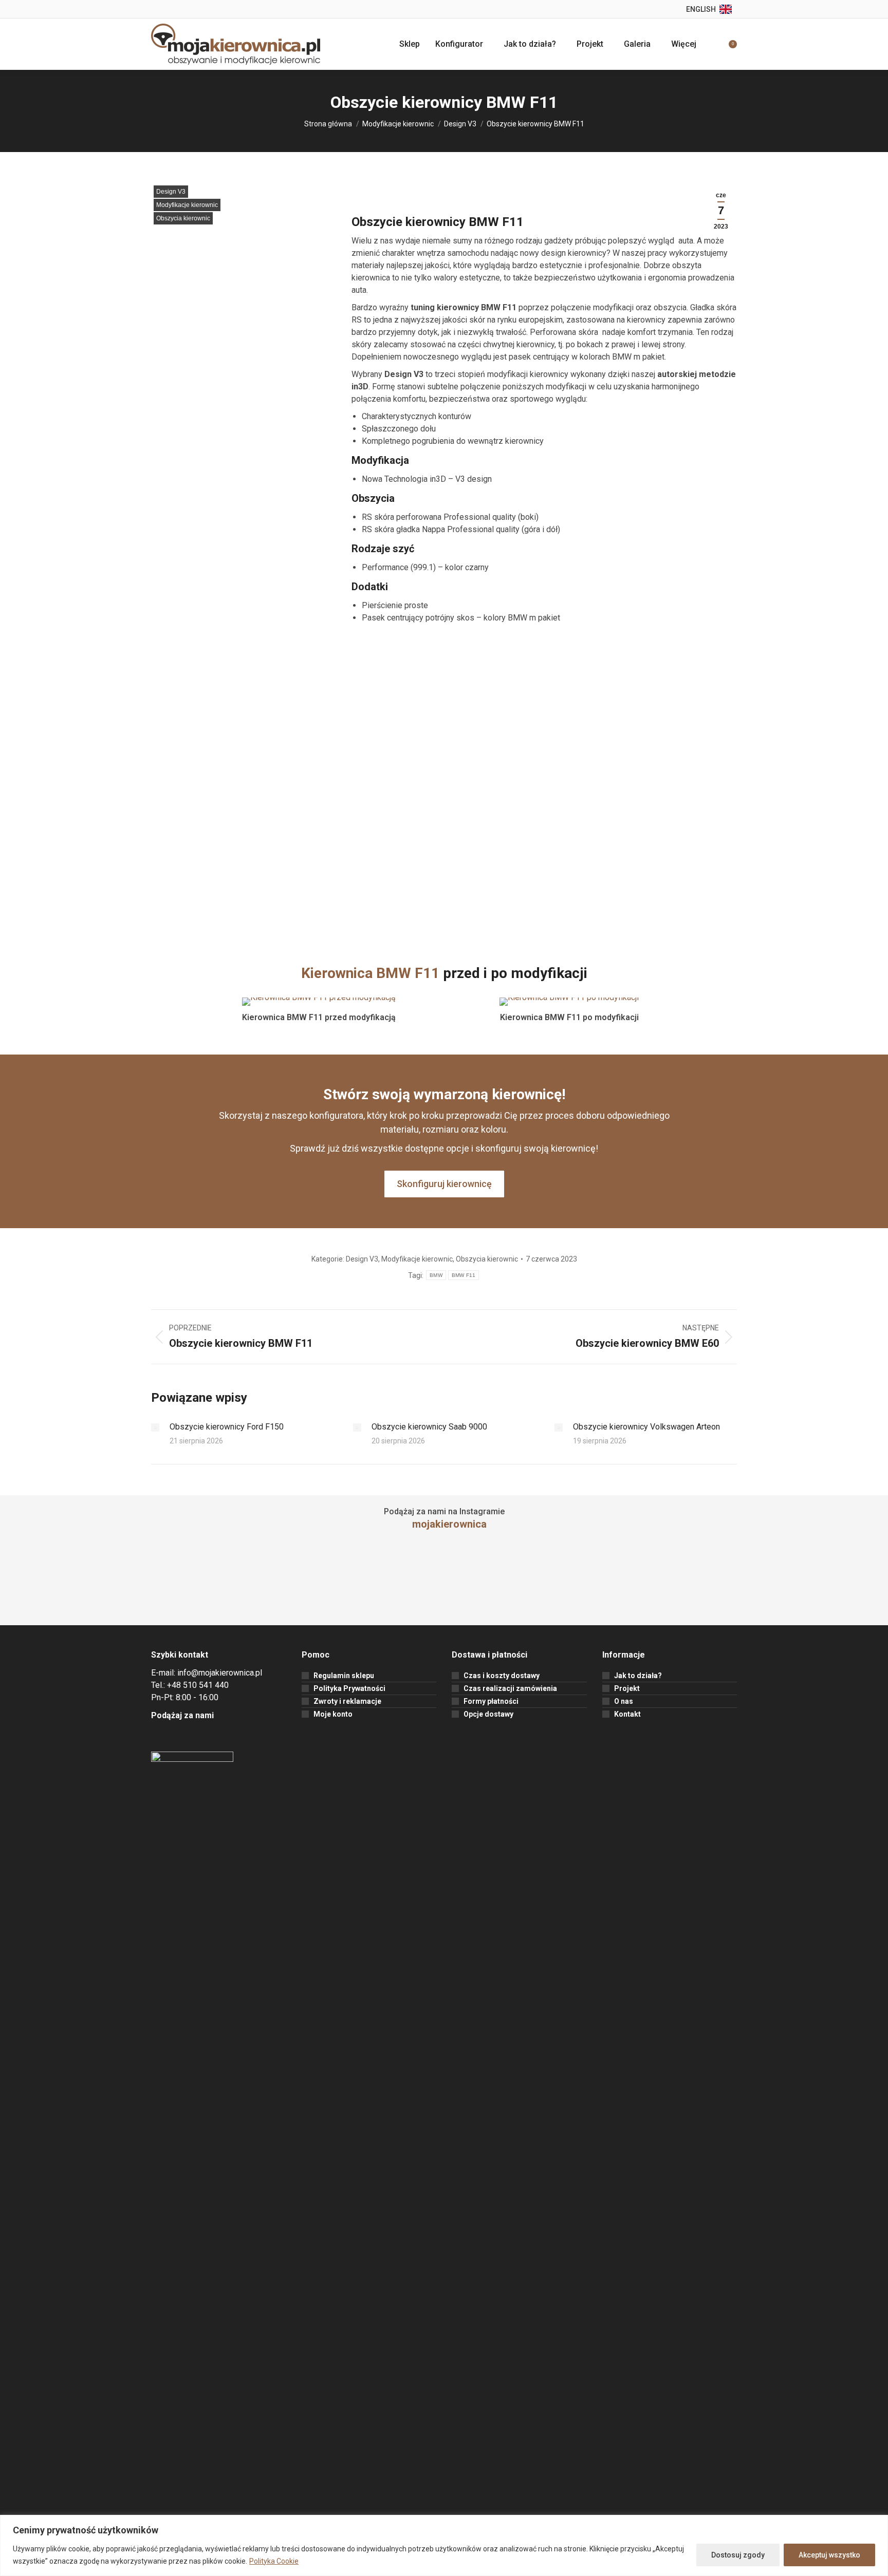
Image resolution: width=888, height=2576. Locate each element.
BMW (436, 1275)
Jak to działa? (638, 1676)
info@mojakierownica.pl (220, 1673)
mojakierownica (449, 1524)
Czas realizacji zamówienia (510, 1688)
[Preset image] (155, 1427)
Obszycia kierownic (183, 218)
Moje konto (333, 1714)
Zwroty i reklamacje (347, 1701)
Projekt (627, 1688)
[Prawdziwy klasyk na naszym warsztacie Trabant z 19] (222, 1584)
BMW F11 (464, 1275)
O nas (624, 1701)
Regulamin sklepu (344, 1676)
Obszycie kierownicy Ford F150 (227, 1427)
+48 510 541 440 (198, 1685)
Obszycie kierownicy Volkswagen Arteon (646, 1427)
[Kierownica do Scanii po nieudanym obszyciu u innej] (666, 1584)
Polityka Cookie (274, 2561)
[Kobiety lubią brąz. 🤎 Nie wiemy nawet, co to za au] (518, 1584)
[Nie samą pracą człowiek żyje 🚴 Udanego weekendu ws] (74, 1584)
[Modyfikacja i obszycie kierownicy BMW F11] (244, 302)
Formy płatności (491, 1701)
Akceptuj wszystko (829, 2555)
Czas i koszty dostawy (502, 1676)
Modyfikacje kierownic (187, 205)
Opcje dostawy (488, 1714)
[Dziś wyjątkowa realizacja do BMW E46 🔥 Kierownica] (814, 1584)
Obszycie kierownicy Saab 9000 (429, 1427)
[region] (444, 2545)
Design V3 (171, 192)
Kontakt (627, 1714)
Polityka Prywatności (349, 1688)
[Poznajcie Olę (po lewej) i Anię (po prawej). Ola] (370, 1584)
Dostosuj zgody (738, 2555)
